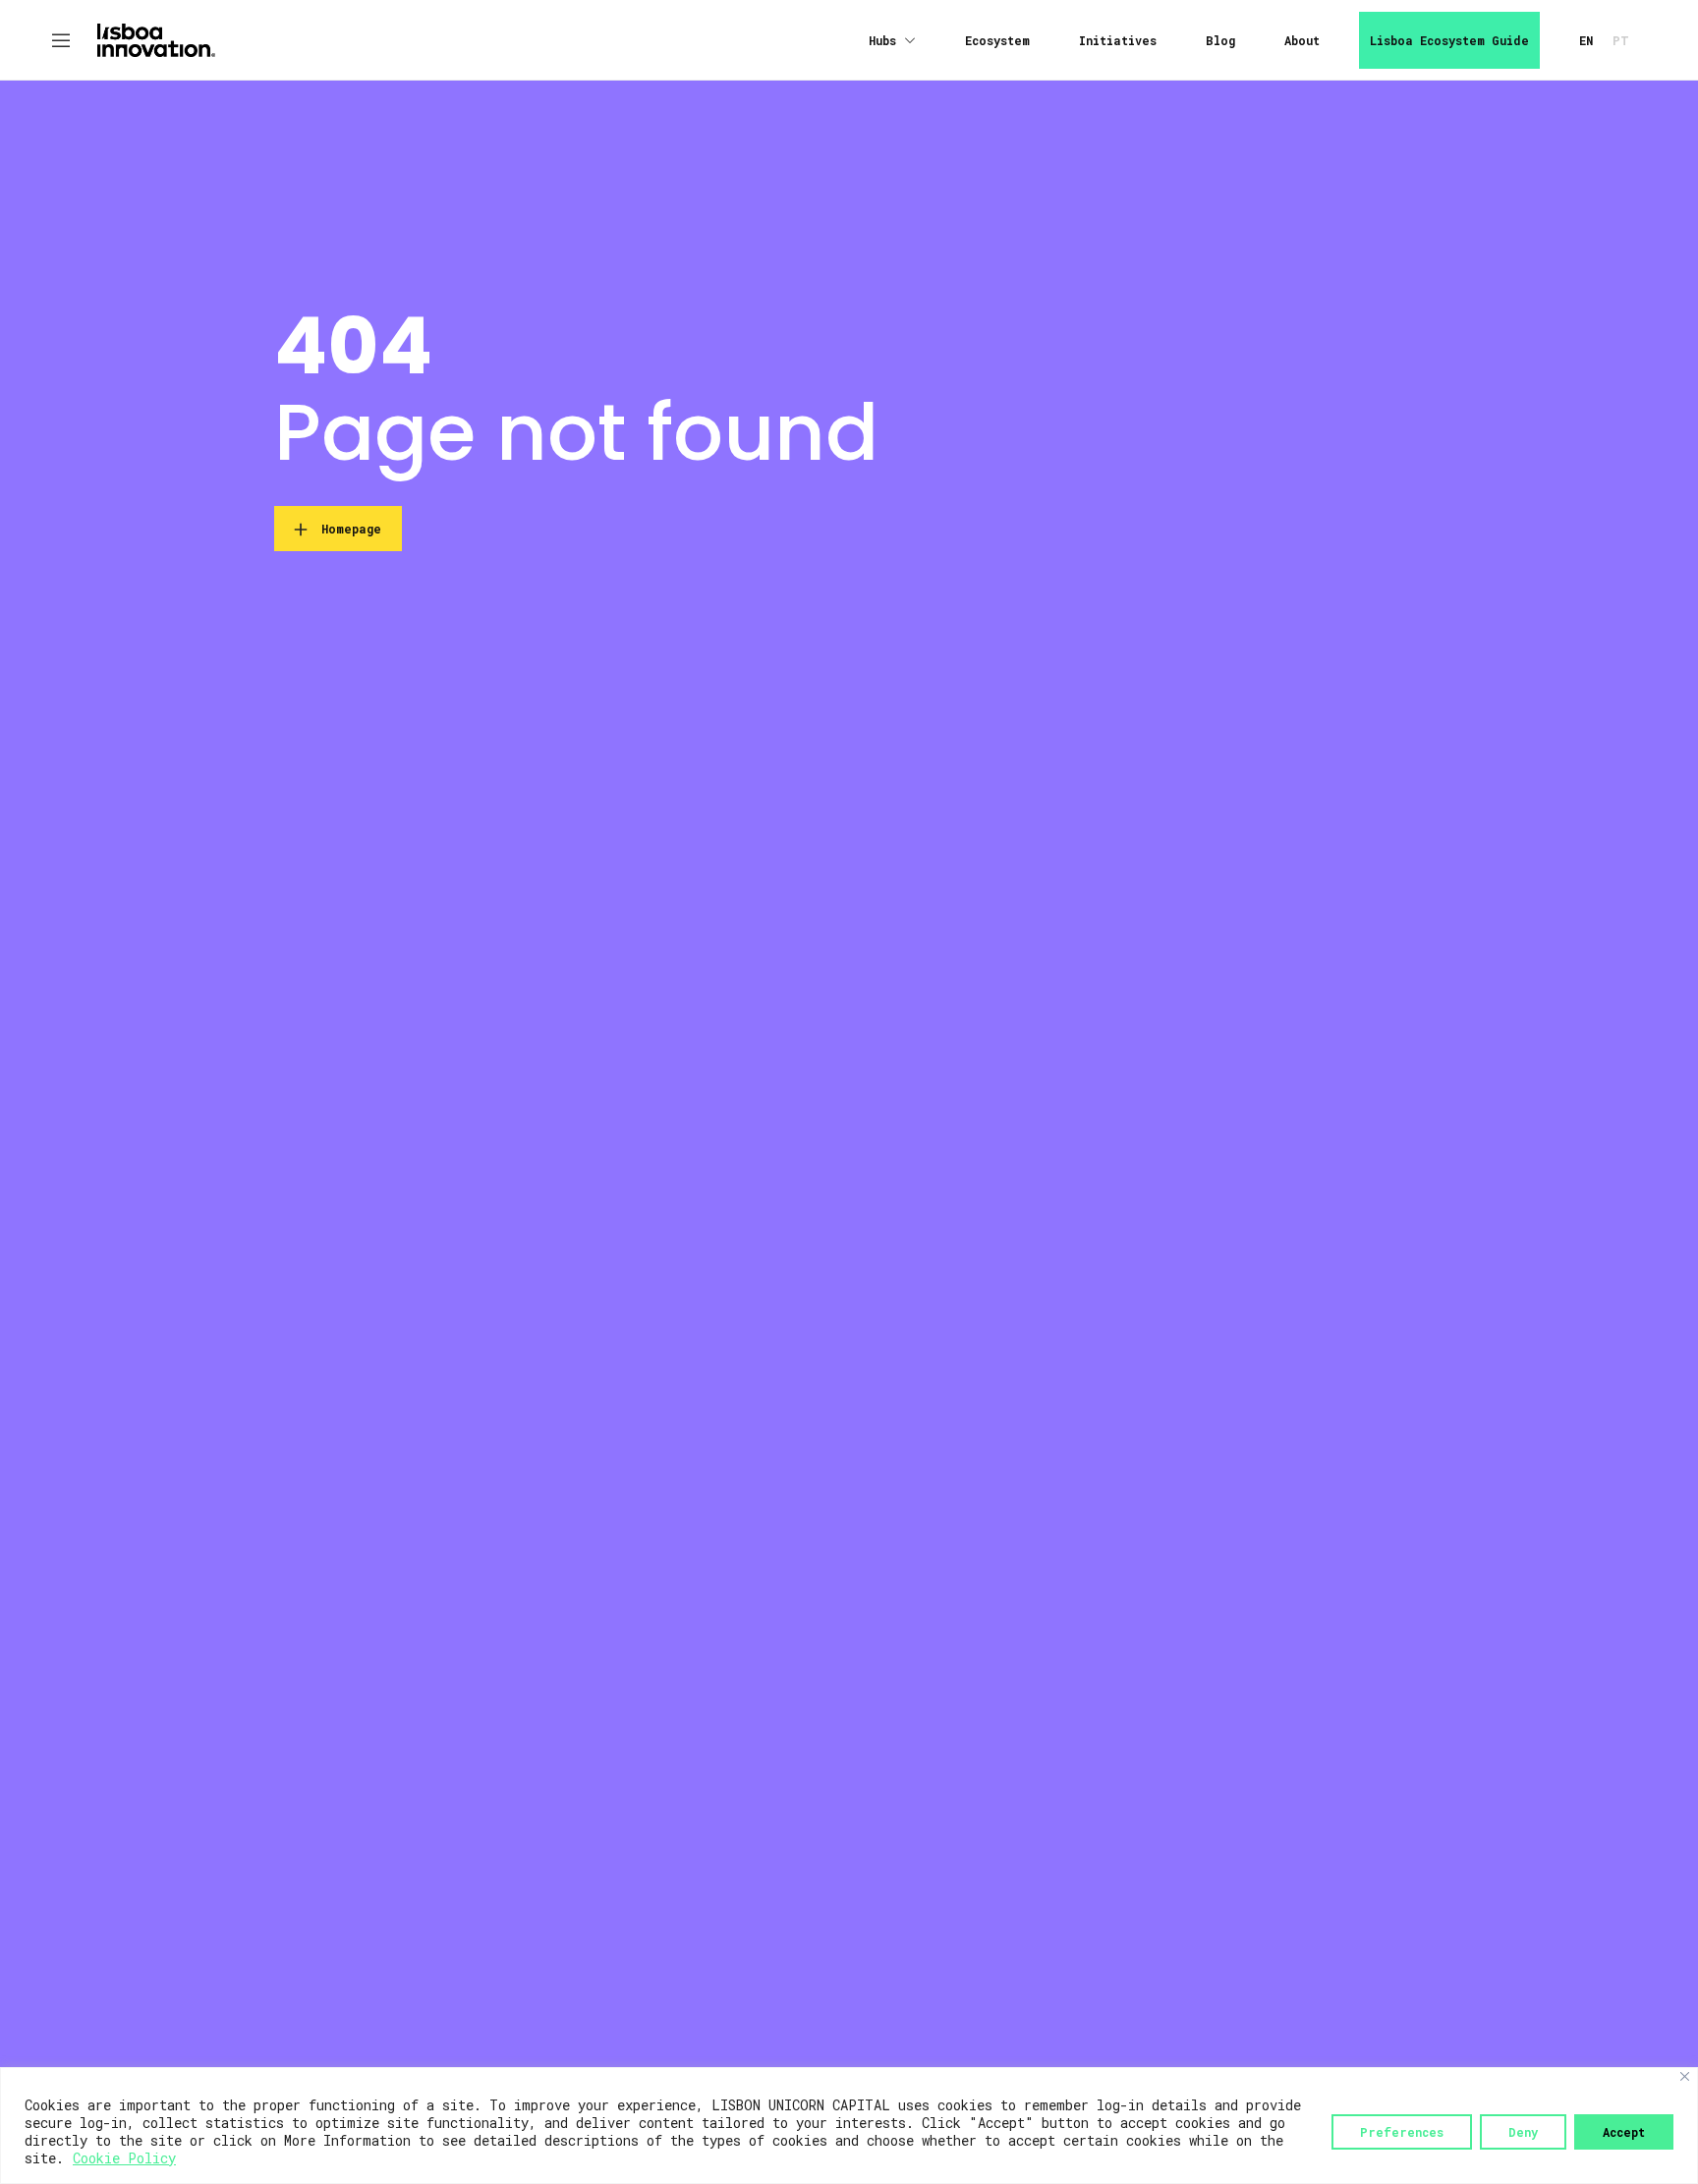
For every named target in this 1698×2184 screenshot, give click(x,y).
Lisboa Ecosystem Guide (1449, 40)
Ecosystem (997, 40)
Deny (1523, 2132)
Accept (1624, 2132)
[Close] (1685, 2076)
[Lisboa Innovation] (156, 38)
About (1302, 40)
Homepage (351, 529)
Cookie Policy (124, 2158)
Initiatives (1118, 40)
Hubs (882, 40)
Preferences (1402, 2132)
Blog (1220, 40)
